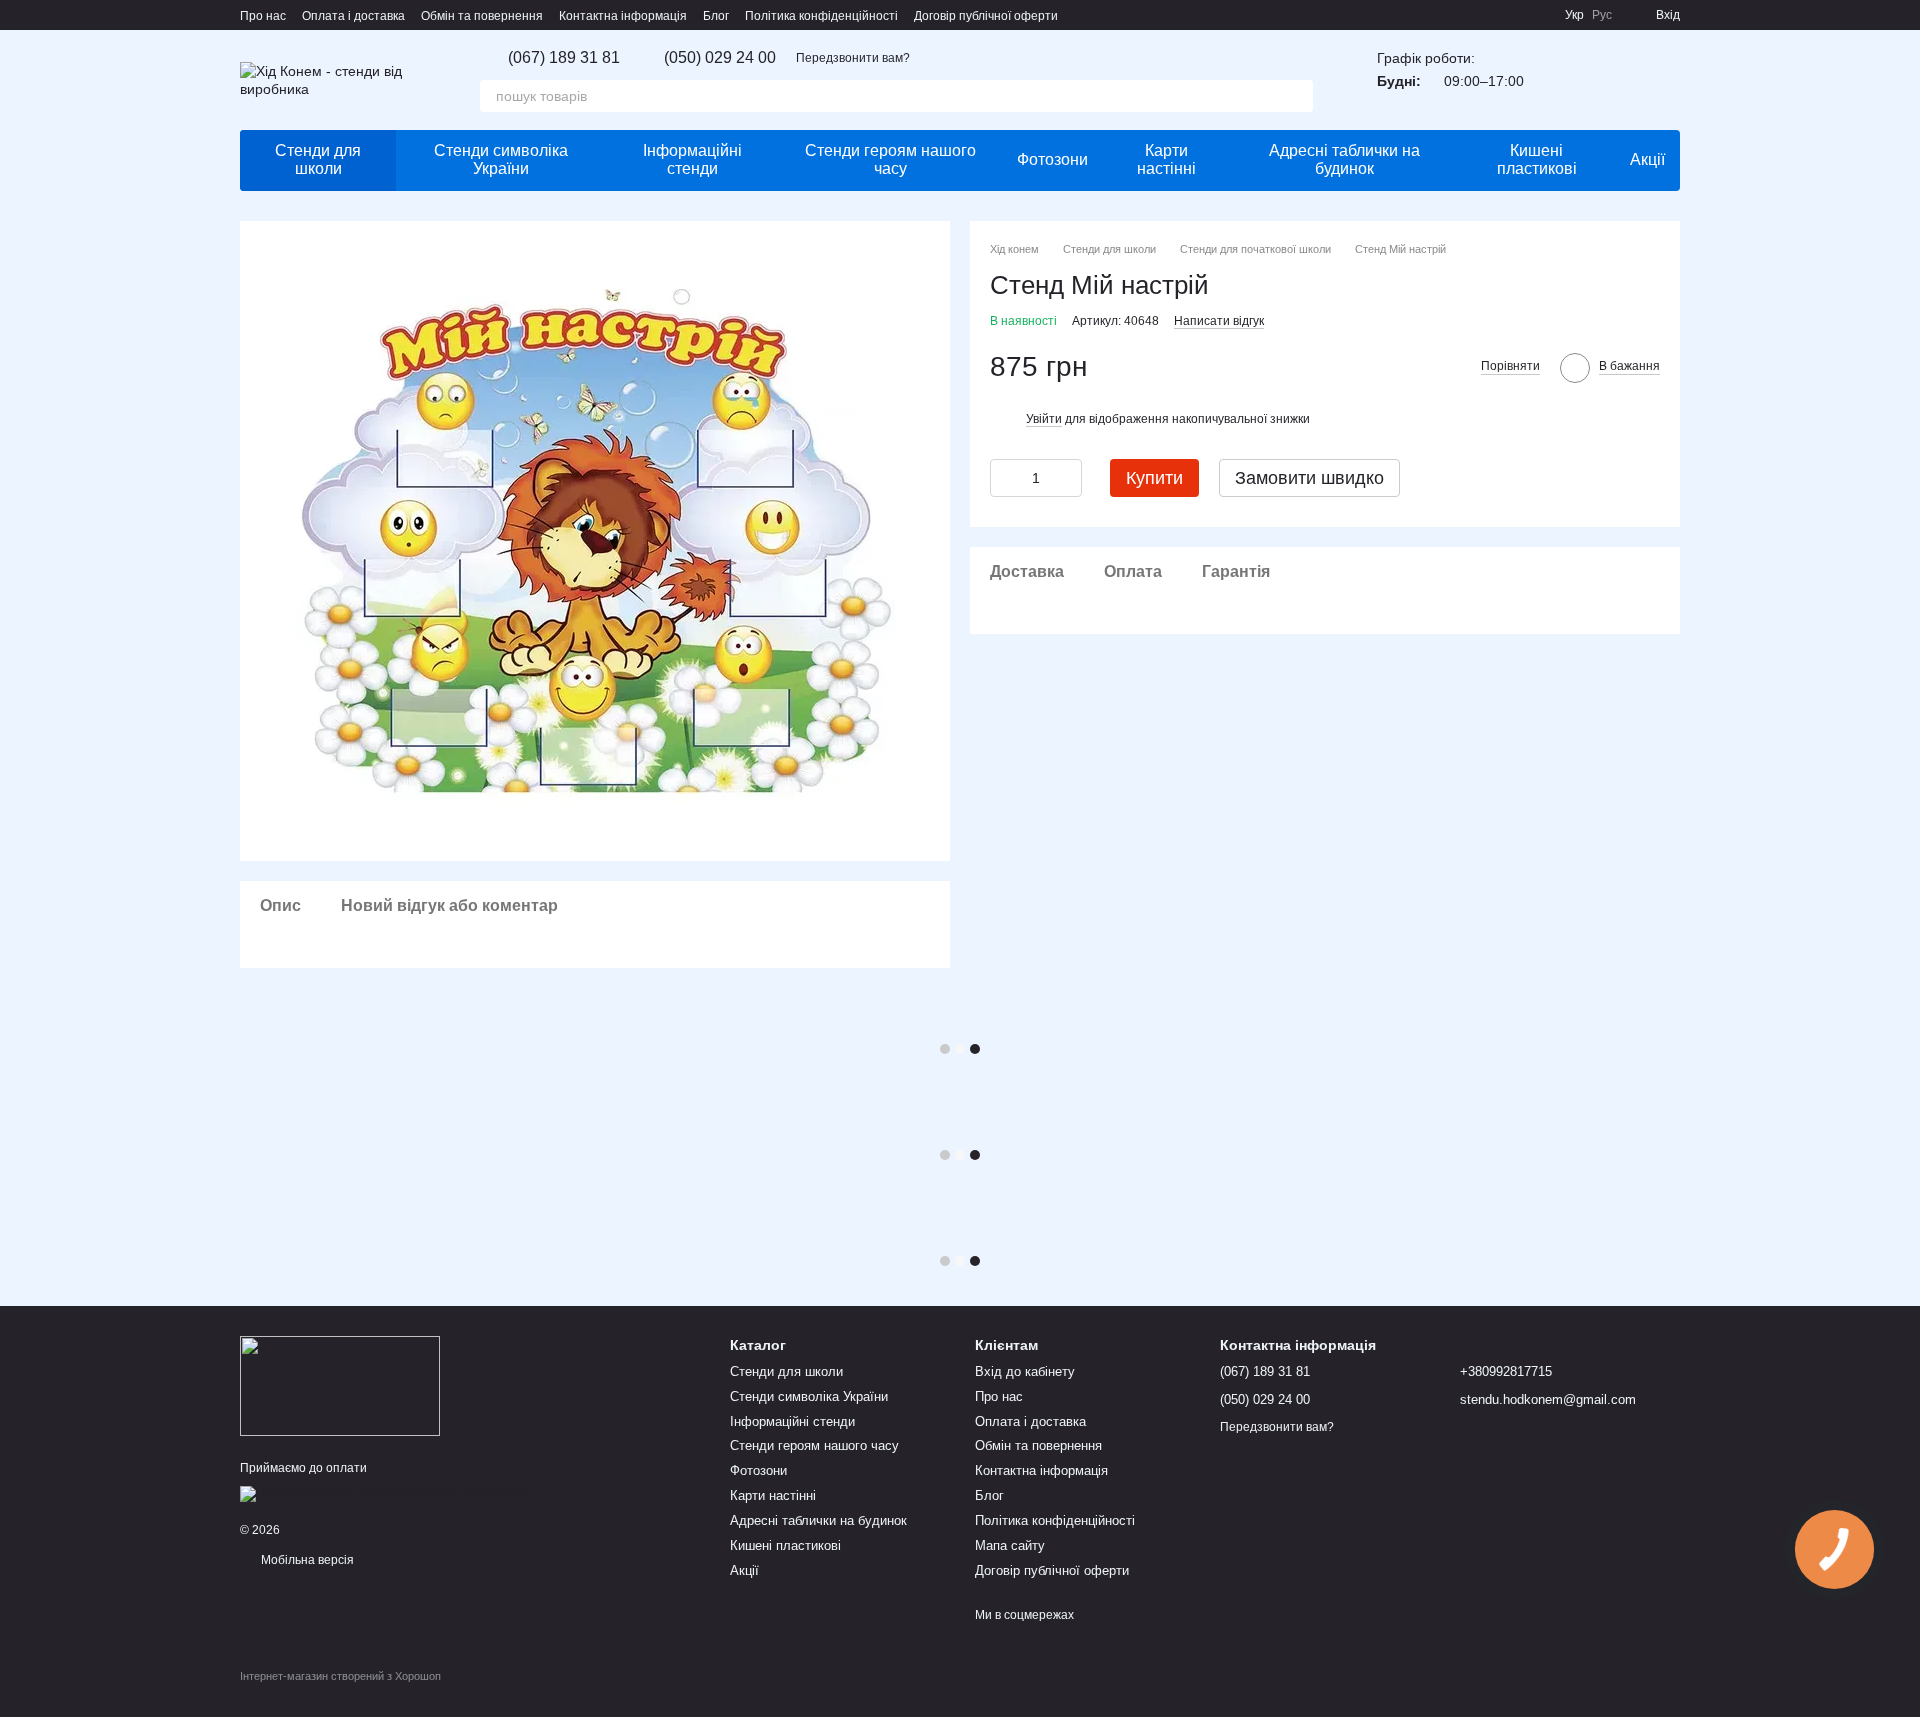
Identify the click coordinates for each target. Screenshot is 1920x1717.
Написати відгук (1219, 320)
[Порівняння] (1612, 80)
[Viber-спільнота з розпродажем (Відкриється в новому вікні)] (1537, 15)
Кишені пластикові (1537, 159)
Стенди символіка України (501, 159)
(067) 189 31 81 (564, 58)
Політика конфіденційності (821, 16)
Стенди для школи (318, 159)
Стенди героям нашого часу (890, 159)
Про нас (263, 16)
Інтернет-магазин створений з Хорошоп (340, 1676)
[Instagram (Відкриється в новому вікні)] (1489, 15)
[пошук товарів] (1297, 96)
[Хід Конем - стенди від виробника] (340, 1385)
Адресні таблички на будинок (1344, 159)
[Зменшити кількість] (1005, 477)
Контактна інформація (623, 16)
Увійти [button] (1044, 418)
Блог (716, 16)
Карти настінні (1166, 159)
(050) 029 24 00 (720, 58)
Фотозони (1052, 159)
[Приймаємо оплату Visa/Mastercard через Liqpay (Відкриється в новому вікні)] (386, 1493)
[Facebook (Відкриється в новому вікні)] (1513, 15)
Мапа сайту (1010, 1545)
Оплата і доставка (353, 16)
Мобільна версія (306, 1560)
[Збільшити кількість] (1067, 477)
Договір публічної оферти (986, 16)
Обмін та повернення (482, 16)
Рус (1602, 15)
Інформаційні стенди (692, 159)
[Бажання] (1560, 80)
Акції (1647, 159)
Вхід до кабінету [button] (1025, 1371)
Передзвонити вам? (853, 58)
